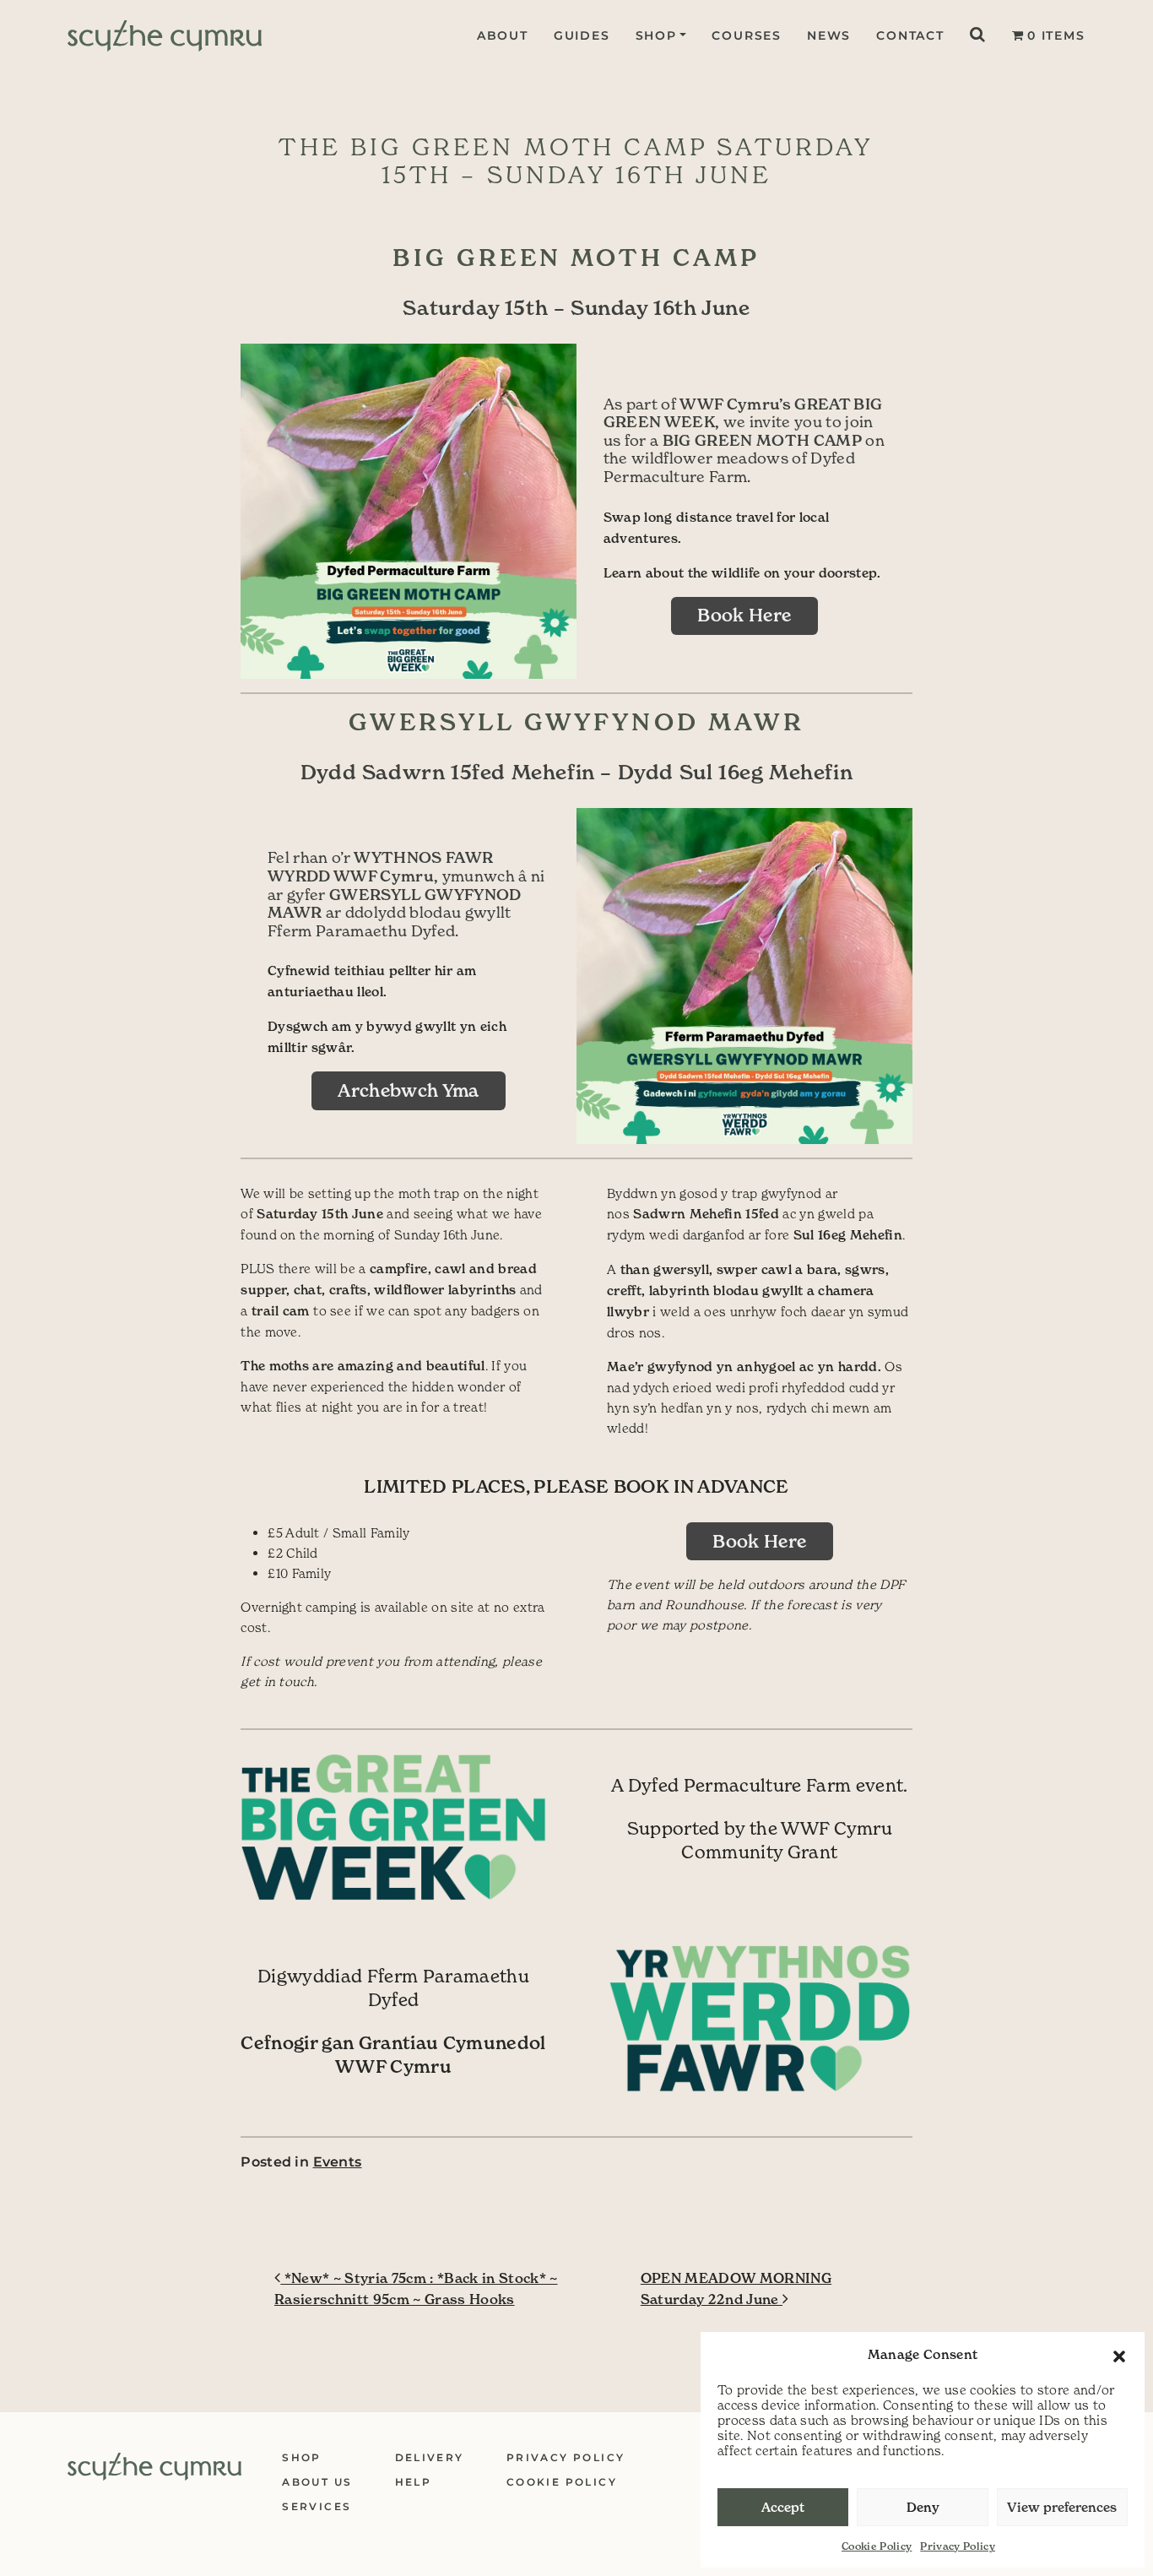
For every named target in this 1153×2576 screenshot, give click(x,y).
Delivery (430, 2457)
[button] (1119, 2355)
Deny (923, 2507)
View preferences (1062, 2507)
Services (317, 2506)
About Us (317, 2482)
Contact (910, 35)
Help (414, 2482)
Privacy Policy (958, 2546)
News (829, 35)
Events (338, 2162)
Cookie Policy (877, 2546)
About (503, 35)
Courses (747, 35)
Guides (582, 35)
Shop (656, 35)
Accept (783, 2507)
